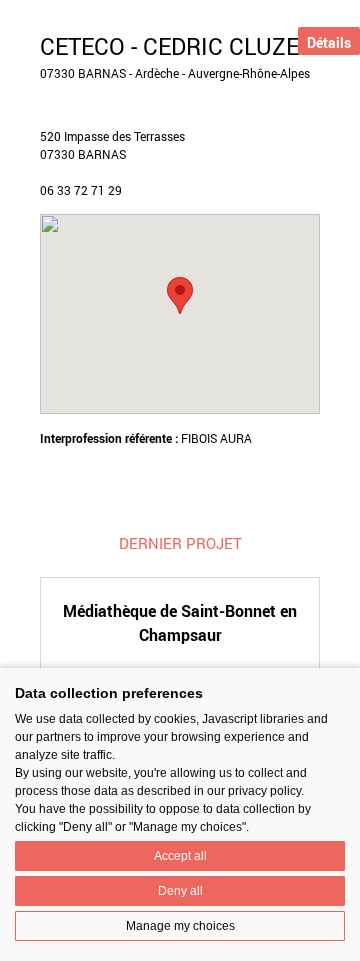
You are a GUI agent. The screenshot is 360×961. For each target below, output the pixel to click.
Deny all (180, 891)
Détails (329, 42)
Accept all (180, 856)
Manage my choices (180, 926)
